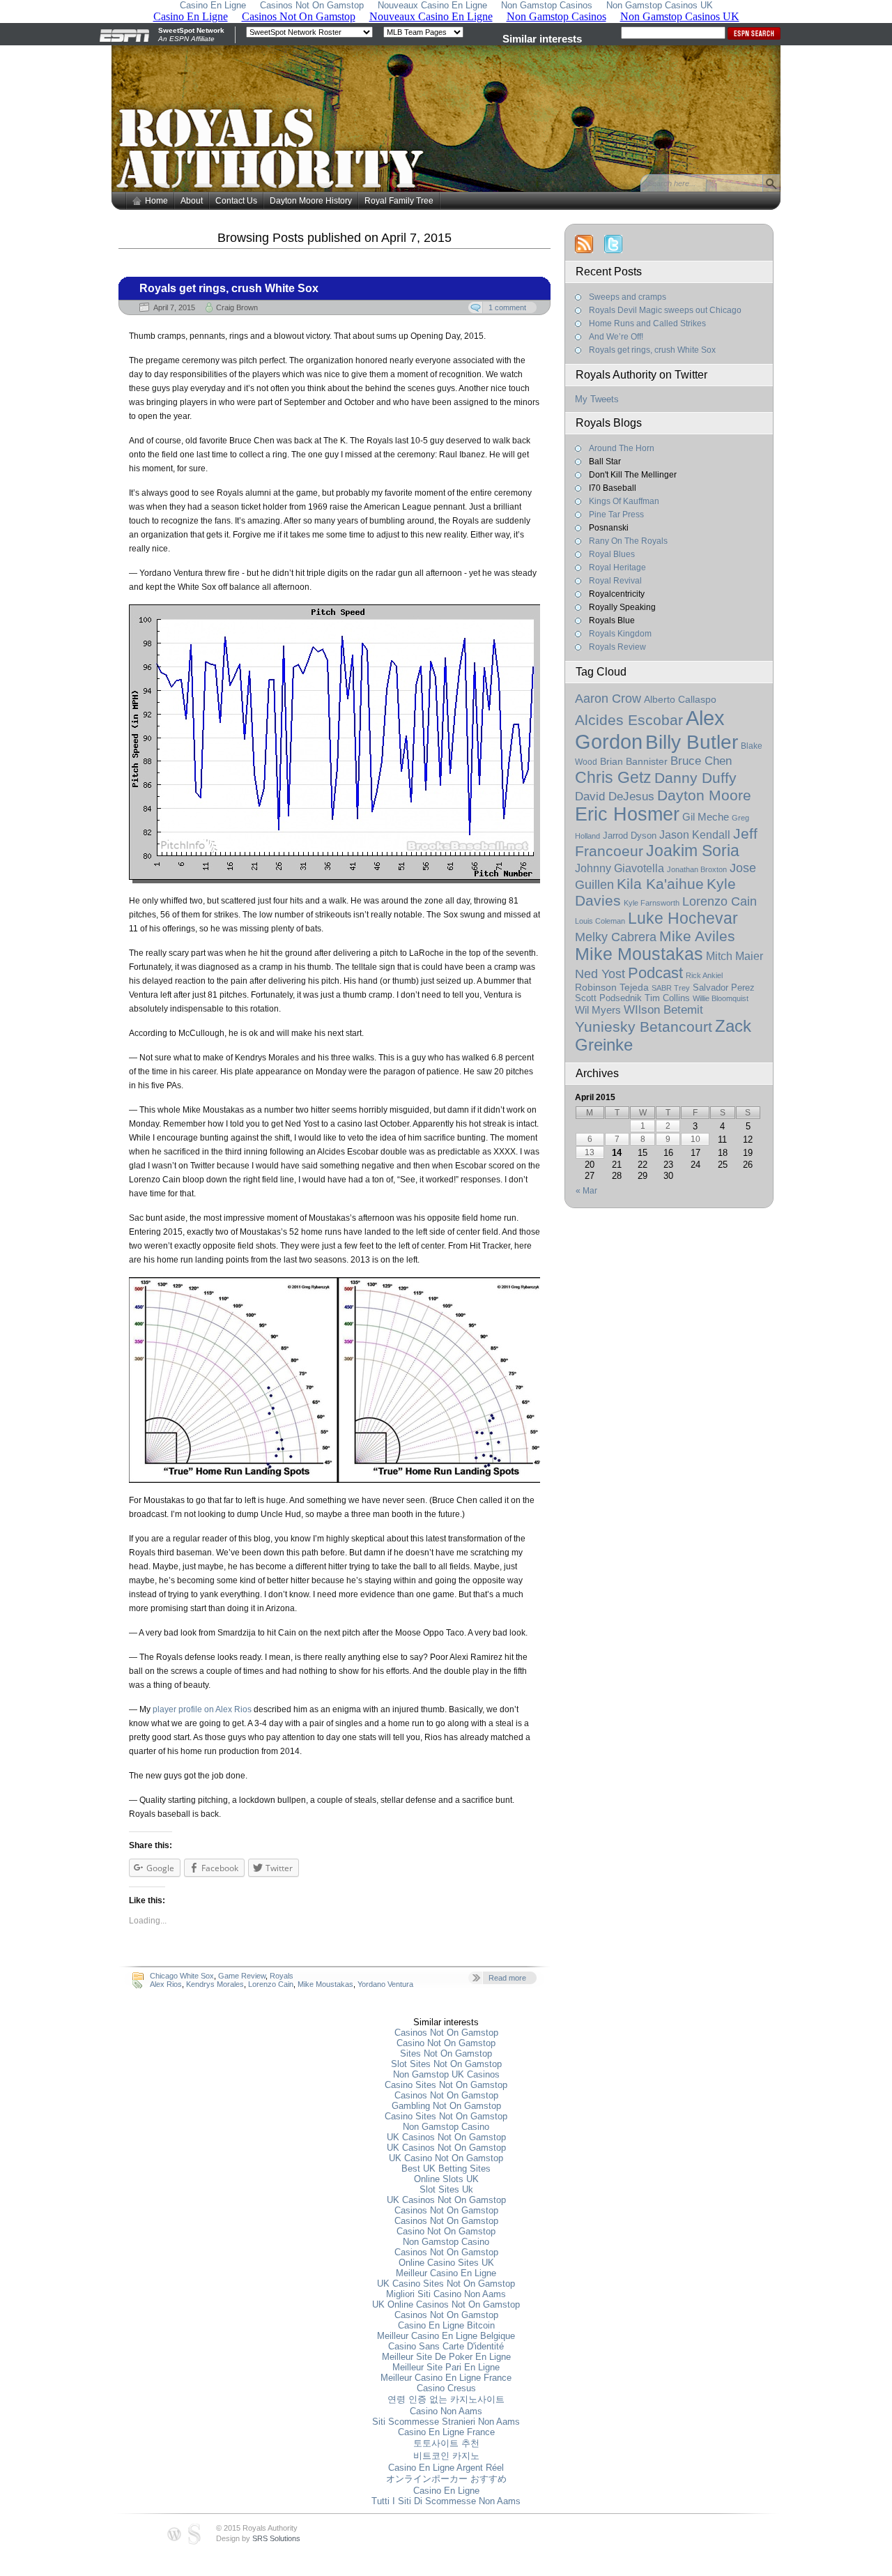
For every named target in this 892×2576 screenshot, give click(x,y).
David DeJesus (615, 797)
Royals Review (617, 647)
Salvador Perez (724, 988)
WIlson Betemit (663, 1010)
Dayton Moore (704, 795)
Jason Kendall (695, 835)
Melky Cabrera (616, 937)
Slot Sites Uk (446, 2189)
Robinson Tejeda (612, 988)
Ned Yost (600, 974)
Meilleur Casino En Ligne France (446, 2378)
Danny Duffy (695, 778)
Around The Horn (622, 448)
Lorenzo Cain (271, 1984)
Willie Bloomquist (721, 998)
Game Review (242, 1976)
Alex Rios (166, 1984)
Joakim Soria (693, 851)
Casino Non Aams (446, 2411)
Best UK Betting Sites (446, 2169)
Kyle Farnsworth (652, 903)
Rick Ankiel (704, 975)
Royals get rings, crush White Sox (229, 288)
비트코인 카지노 (446, 2456)
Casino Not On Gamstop (446, 2043)
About (192, 201)
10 (695, 1139)
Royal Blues (612, 554)
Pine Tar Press (616, 515)
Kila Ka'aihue (660, 884)
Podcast (655, 973)
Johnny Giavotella (620, 868)
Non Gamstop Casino (446, 2127)
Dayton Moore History (311, 201)
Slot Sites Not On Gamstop (446, 2064)
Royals (282, 1976)
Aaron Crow (608, 698)
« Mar (586, 1191)
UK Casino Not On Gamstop (446, 2158)
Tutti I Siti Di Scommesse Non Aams (446, 2501)
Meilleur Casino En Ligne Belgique (446, 2336)
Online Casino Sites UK (446, 2263)
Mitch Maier (735, 956)
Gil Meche (706, 817)
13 (590, 1152)
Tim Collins (667, 998)
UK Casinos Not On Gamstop (446, 2137)
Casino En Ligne (446, 2491)
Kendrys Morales (215, 1984)
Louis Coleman (600, 921)
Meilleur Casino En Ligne (446, 2273)
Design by (258, 2538)
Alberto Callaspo (680, 699)
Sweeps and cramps (628, 297)
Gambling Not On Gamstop (446, 2106)
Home (156, 201)
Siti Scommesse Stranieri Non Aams (446, 2422)
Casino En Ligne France (446, 2432)
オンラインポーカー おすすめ (446, 2479)
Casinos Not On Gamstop (446, 2033)
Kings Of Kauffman (624, 501)
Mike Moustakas (325, 1984)
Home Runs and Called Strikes (647, 323)
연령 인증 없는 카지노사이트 (446, 2399)
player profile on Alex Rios (202, 1709)
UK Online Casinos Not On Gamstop (446, 2304)
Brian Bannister (634, 762)
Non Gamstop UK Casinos (446, 2074)
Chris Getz (613, 777)
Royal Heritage (617, 567)
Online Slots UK (446, 2179)
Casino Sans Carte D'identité (446, 2346)
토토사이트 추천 (446, 2443)
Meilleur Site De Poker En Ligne (446, 2357)
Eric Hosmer (627, 814)
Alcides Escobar (629, 720)
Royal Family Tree (399, 201)
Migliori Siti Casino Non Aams (446, 2294)
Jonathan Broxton (697, 869)
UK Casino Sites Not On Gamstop (446, 2284)
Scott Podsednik (608, 998)
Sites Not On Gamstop (446, 2053)
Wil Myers (598, 1010)
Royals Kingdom (620, 634)
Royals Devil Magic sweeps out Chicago (665, 310)
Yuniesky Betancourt (644, 1027)
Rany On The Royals (628, 541)
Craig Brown (237, 307)
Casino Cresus (446, 2388)
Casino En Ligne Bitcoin (446, 2325)
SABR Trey (671, 988)
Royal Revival (615, 581)
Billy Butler (692, 742)
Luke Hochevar (683, 918)
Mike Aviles (697, 936)
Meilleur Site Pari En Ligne (446, 2367)
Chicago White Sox (182, 1976)
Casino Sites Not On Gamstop (446, 2085)
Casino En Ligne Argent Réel (446, 2468)
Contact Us (236, 201)
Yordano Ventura (385, 1984)
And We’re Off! (616, 337)
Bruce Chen (701, 761)
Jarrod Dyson (630, 836)
